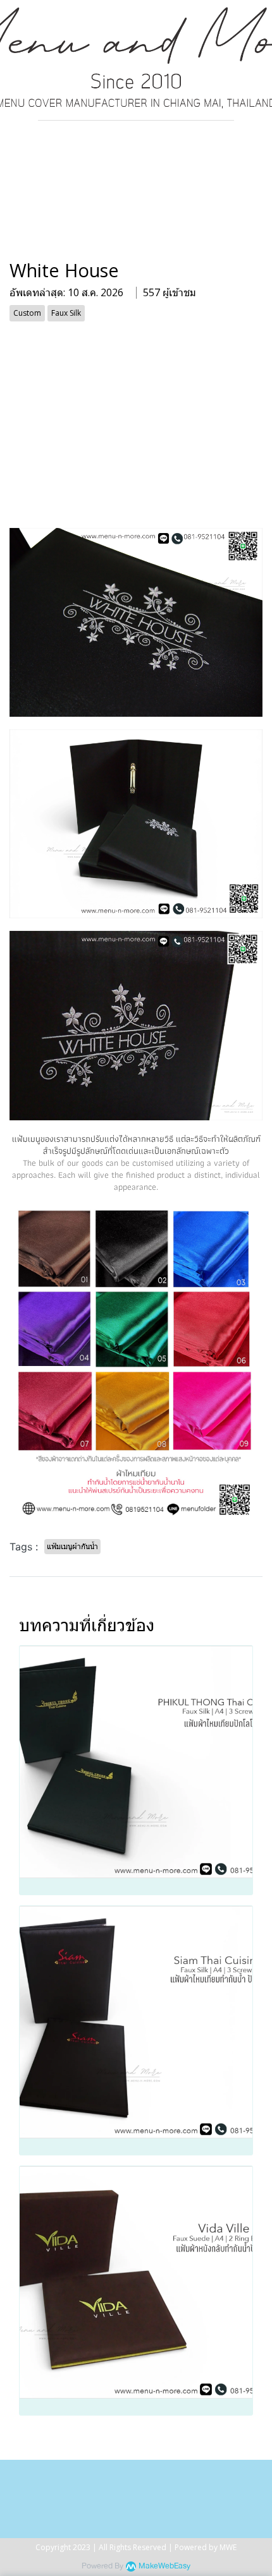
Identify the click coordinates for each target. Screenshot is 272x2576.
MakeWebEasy (164, 2566)
